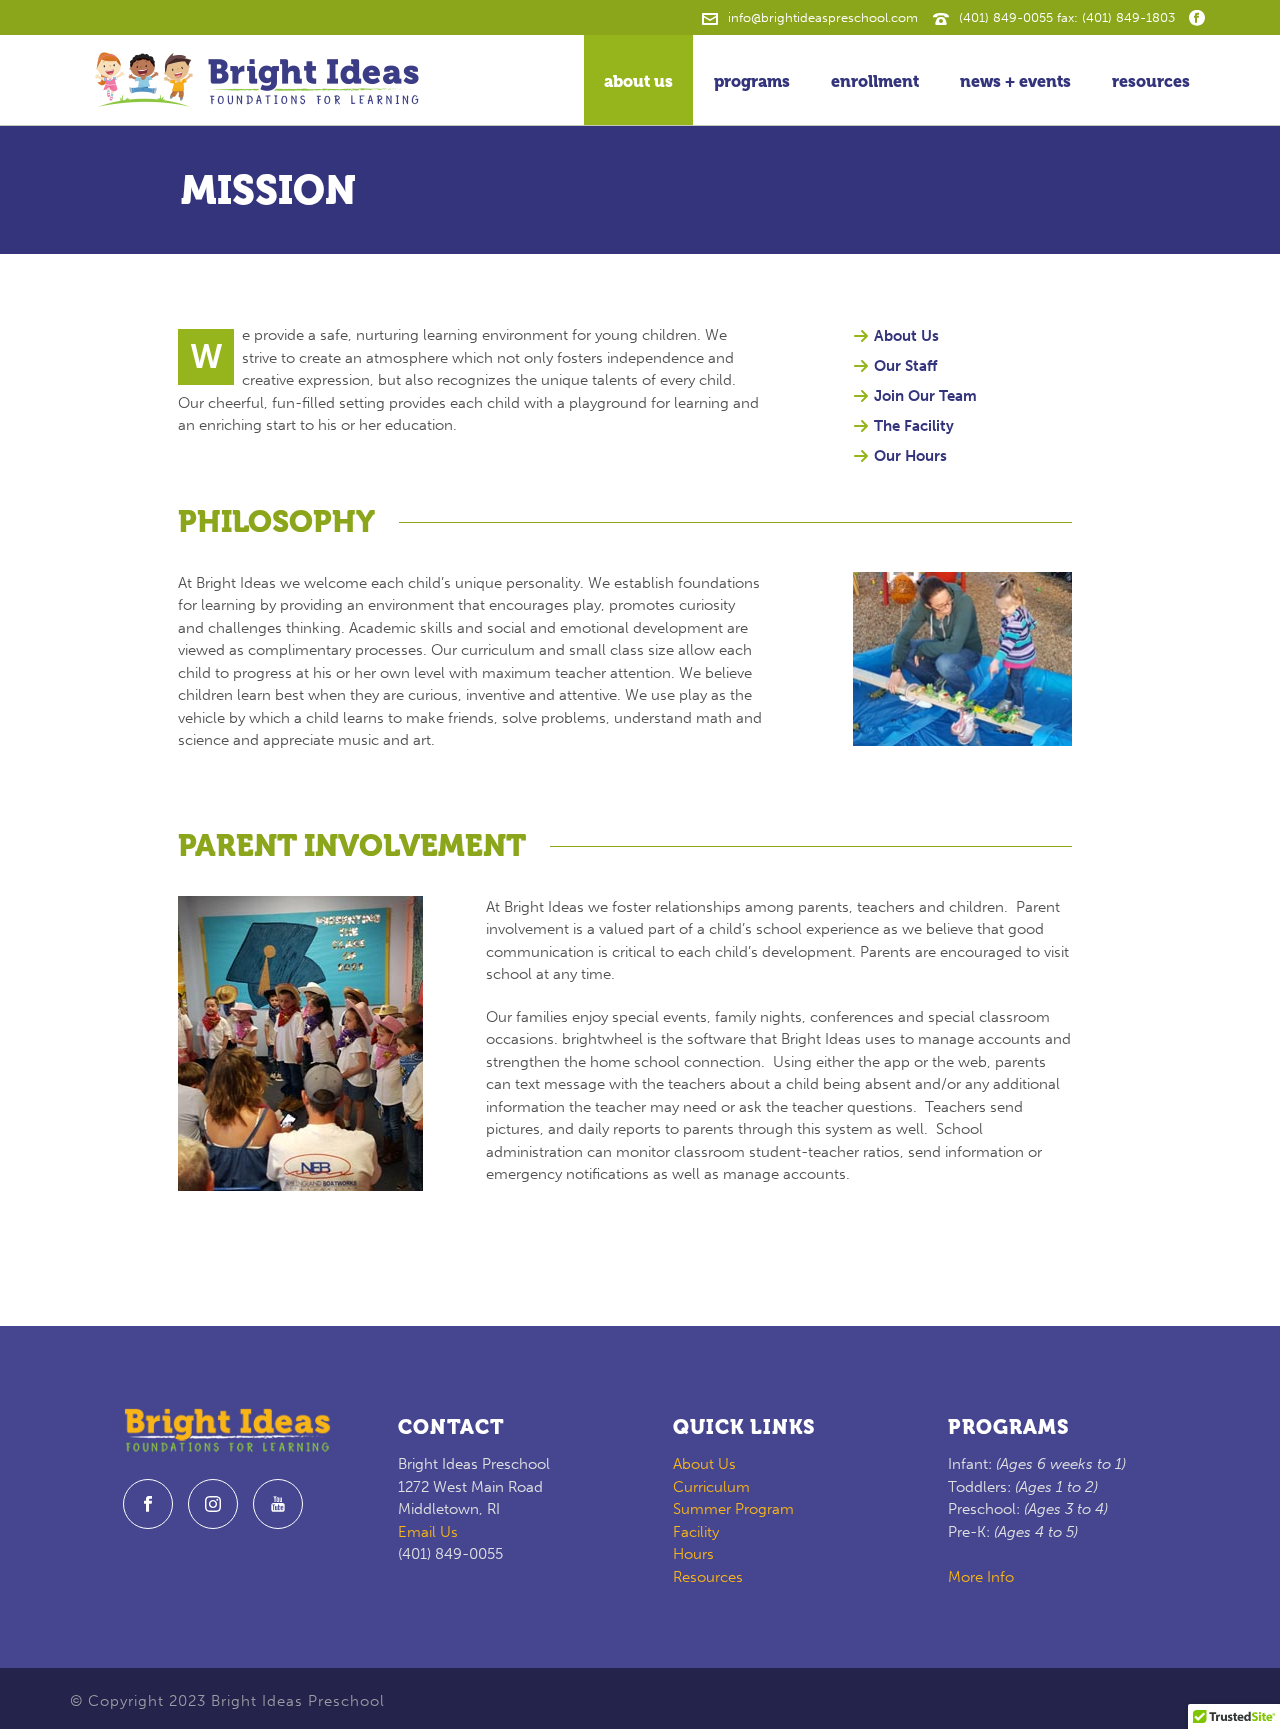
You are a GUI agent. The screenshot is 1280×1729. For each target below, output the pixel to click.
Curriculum (711, 1487)
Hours (693, 1554)
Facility (696, 1532)
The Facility (914, 426)
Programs (752, 81)
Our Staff (905, 366)
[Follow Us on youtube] (278, 1504)
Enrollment (875, 81)
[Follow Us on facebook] (148, 1504)
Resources (1151, 81)
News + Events (1015, 81)
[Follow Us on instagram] (213, 1504)
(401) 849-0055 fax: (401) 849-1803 (1067, 17)
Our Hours (910, 456)
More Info (981, 1577)
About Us (638, 81)
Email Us (428, 1532)
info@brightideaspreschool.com (823, 17)
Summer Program (733, 1509)
